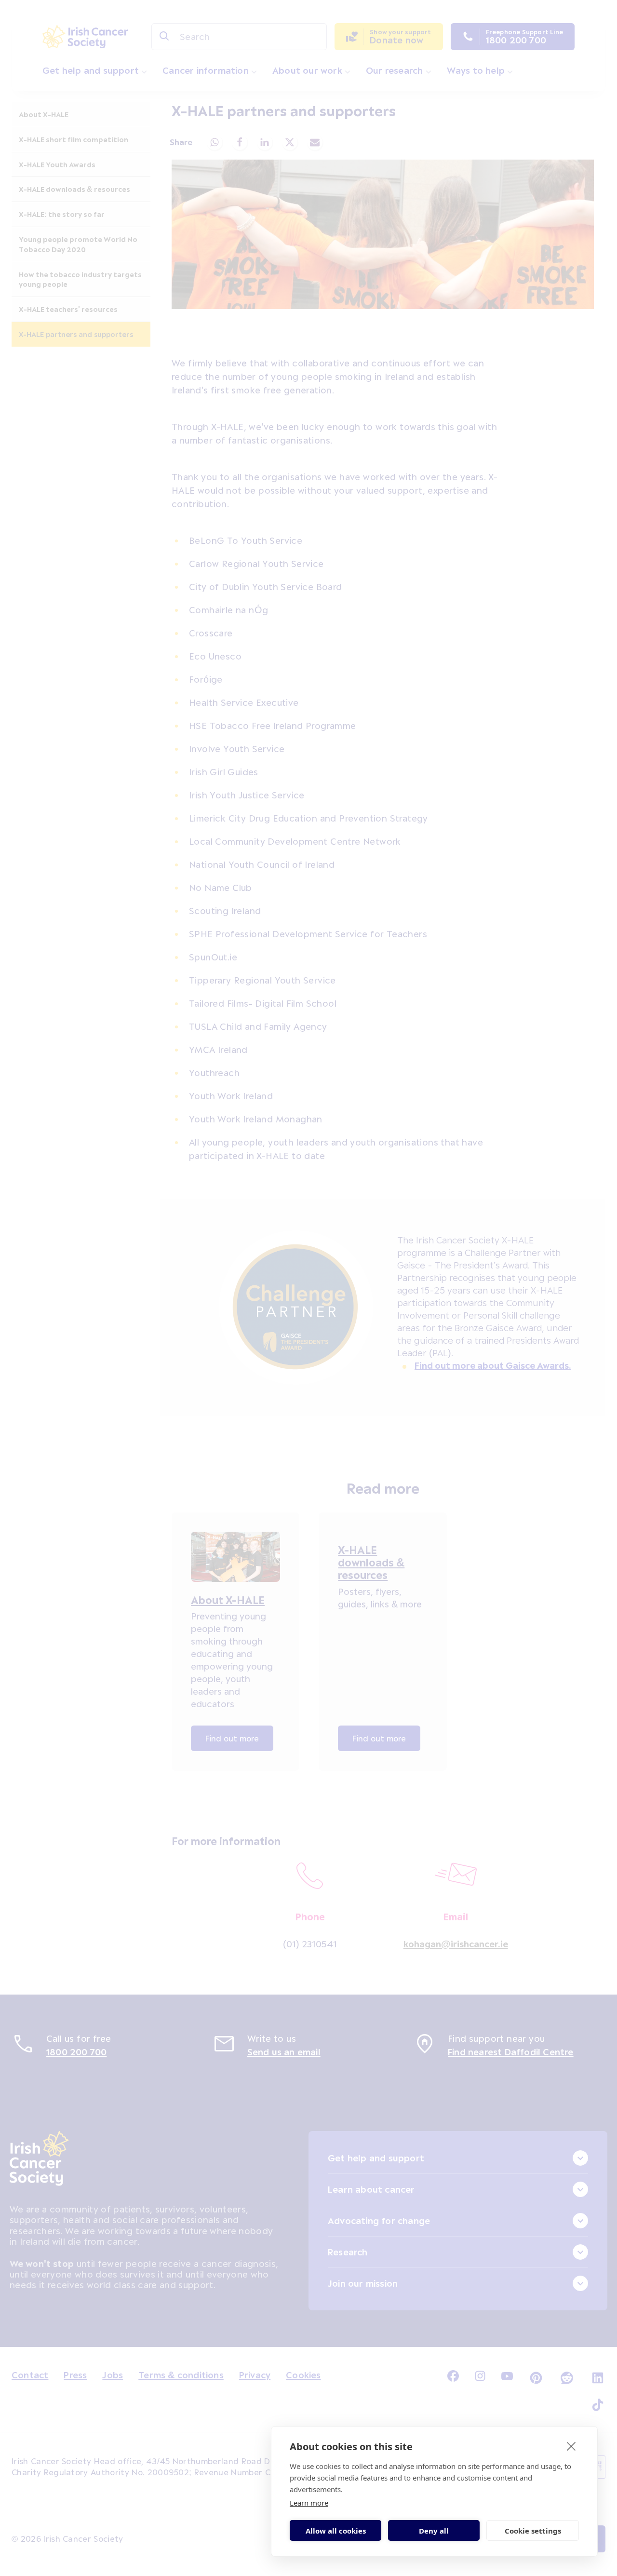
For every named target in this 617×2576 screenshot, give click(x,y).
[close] (571, 2446)
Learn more (309, 2503)
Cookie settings (533, 2531)
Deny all (434, 2531)
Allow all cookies (336, 2531)
